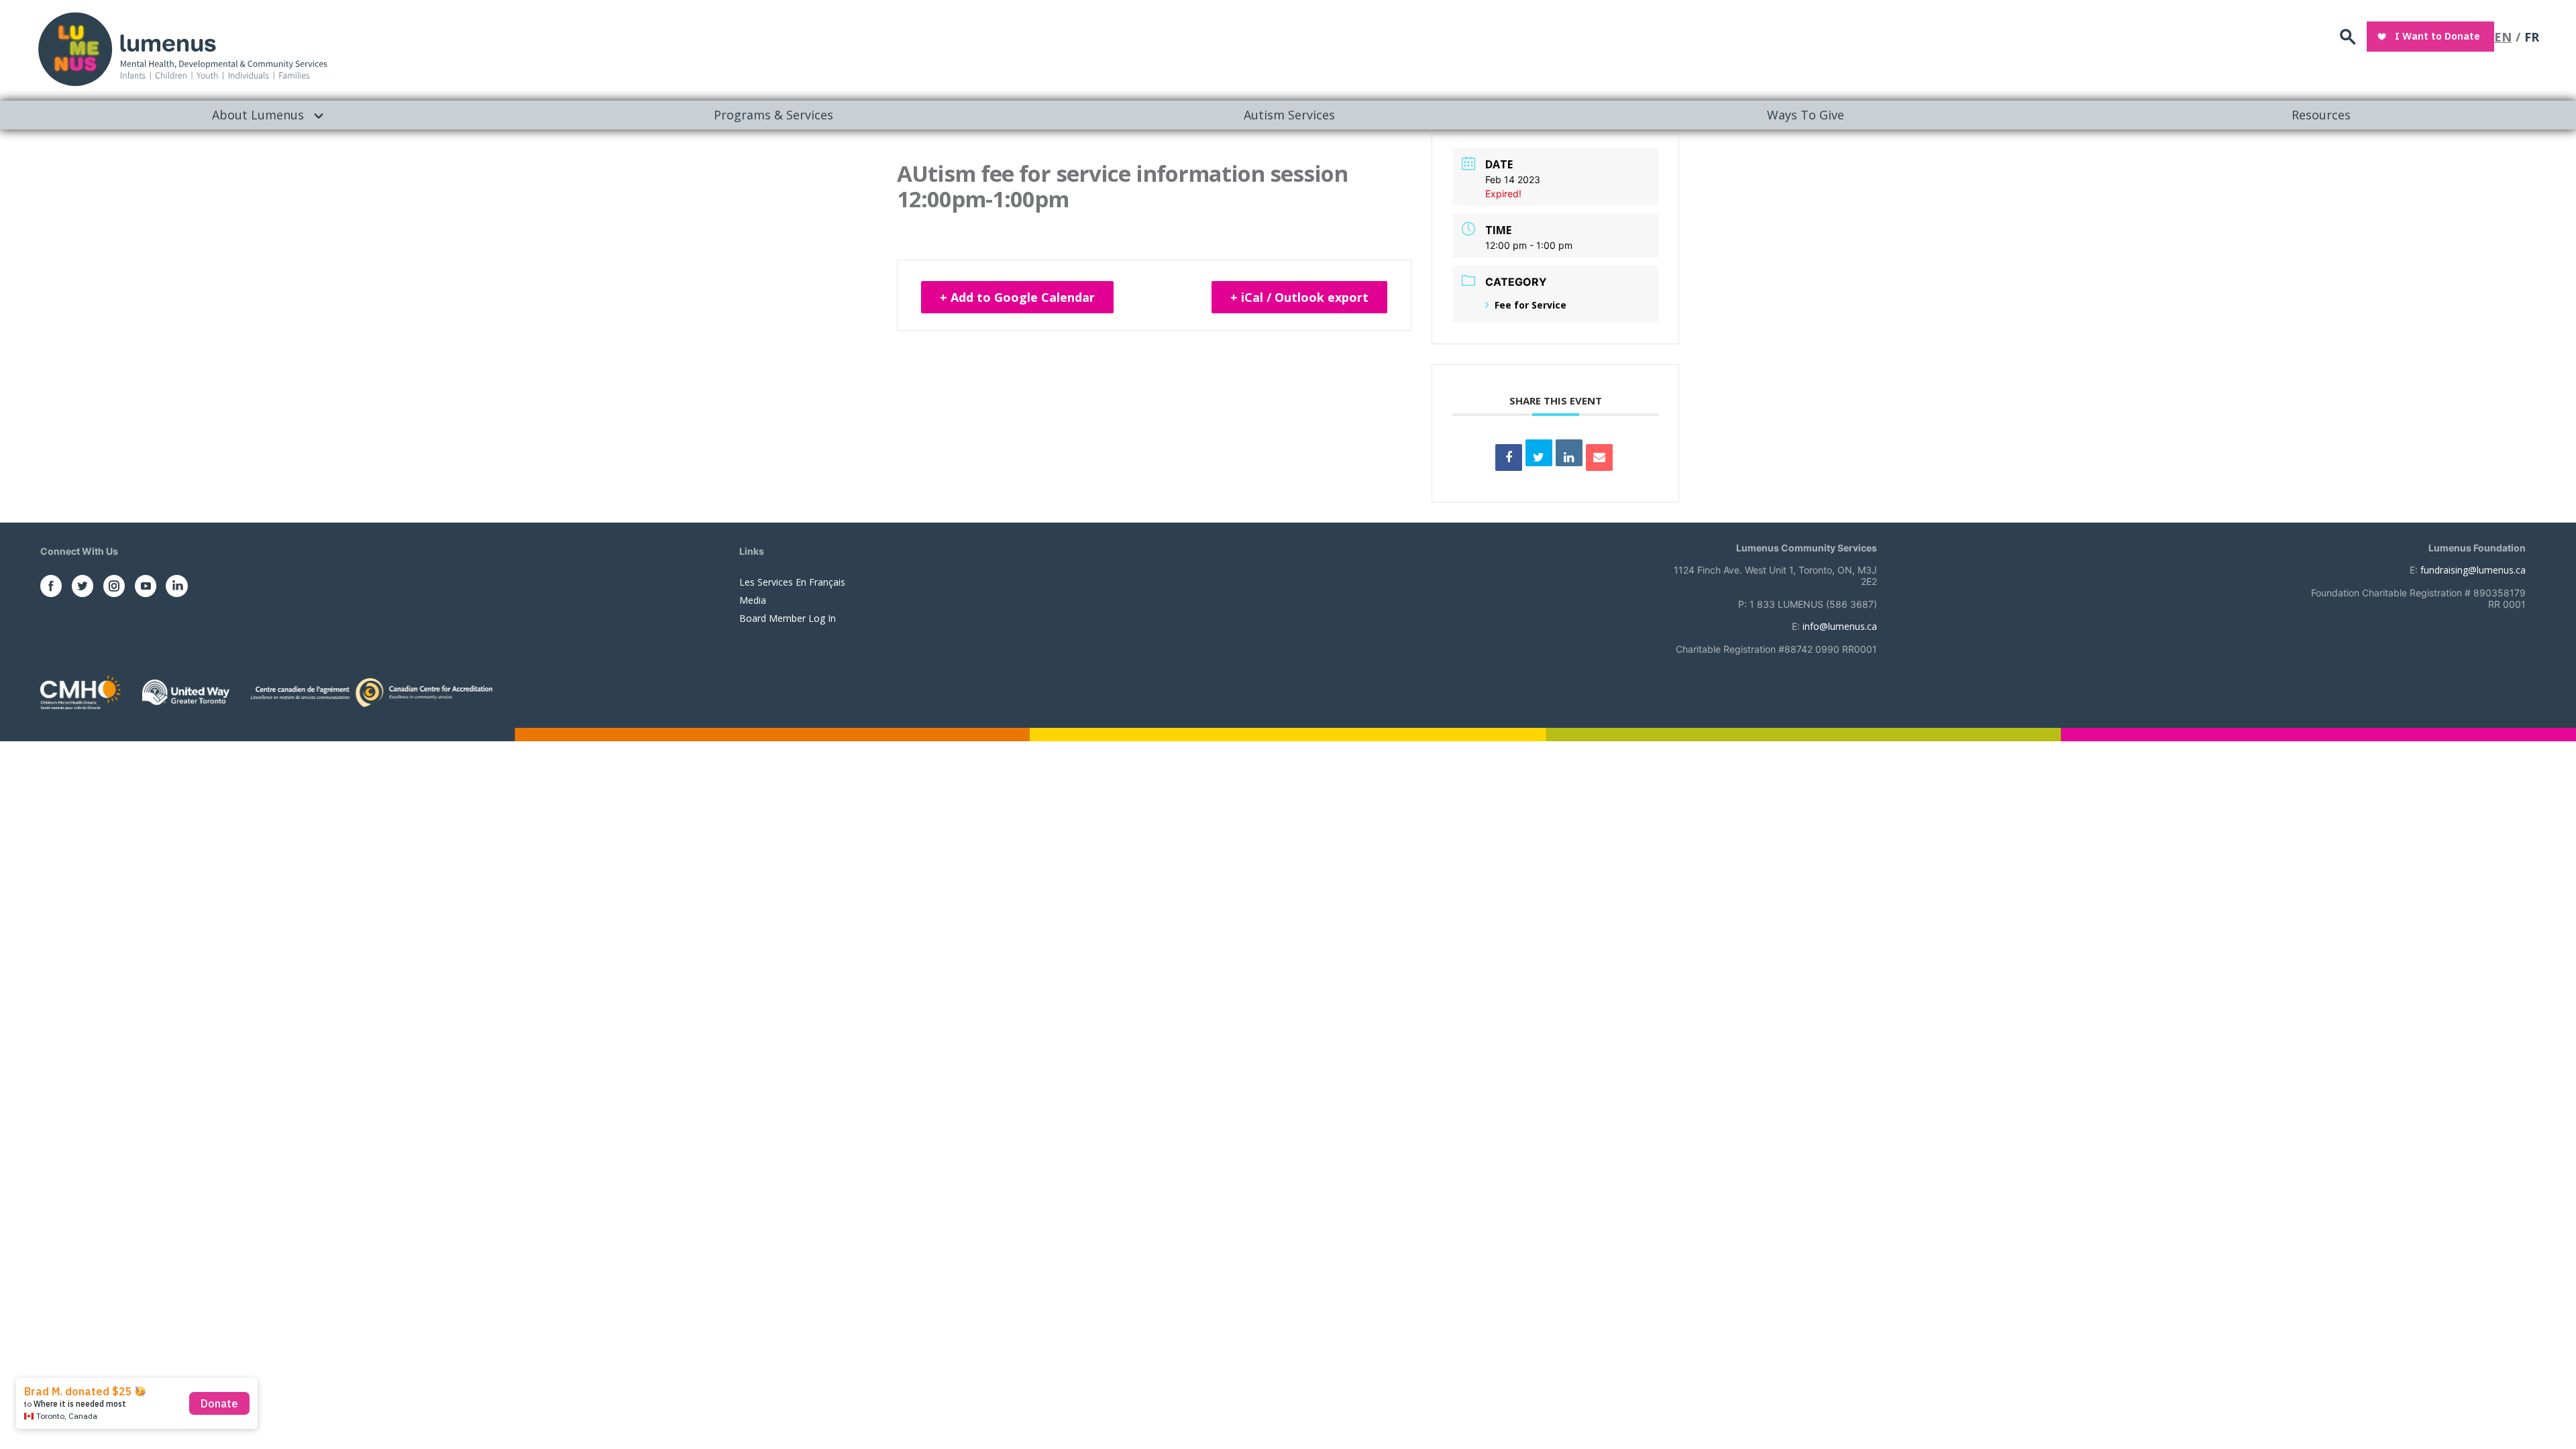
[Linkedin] (1569, 453)
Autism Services (1289, 115)
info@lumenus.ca (1840, 626)
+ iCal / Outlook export (1299, 297)
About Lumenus (258, 115)
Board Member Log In (788, 618)
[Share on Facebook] (1509, 458)
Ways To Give (1806, 115)
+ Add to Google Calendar (1017, 297)
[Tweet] (1539, 453)
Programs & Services (773, 115)
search (2348, 37)
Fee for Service (1531, 305)
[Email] (1599, 458)
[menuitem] (258, 115)
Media (753, 600)
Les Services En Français (792, 582)
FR (2532, 37)
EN (2503, 37)
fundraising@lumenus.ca (2473, 570)
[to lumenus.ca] (182, 48)
